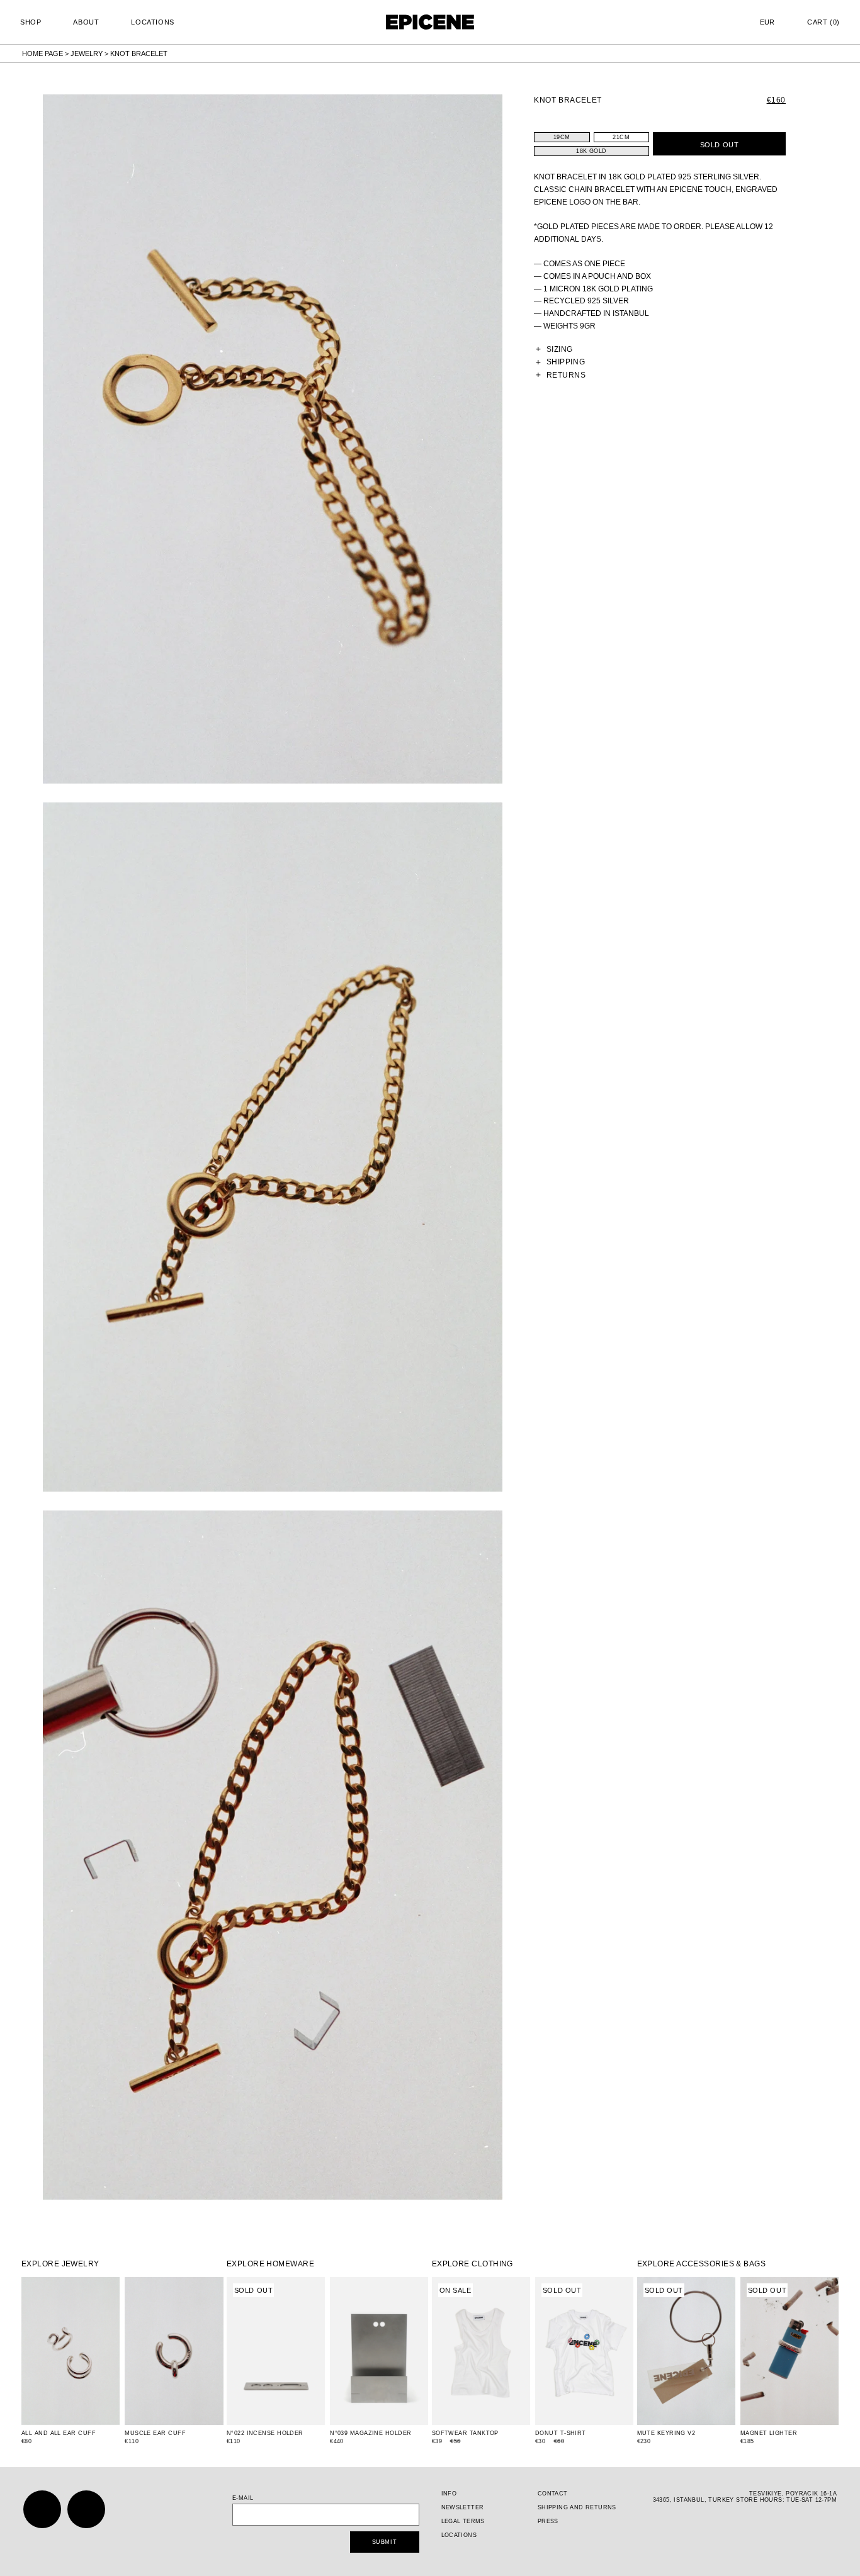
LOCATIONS (152, 22)
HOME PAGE (42, 53)
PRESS (548, 2521)
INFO (449, 2494)
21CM (621, 137)
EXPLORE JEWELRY (60, 2264)
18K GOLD (591, 151)
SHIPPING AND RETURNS (577, 2507)
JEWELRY (87, 53)
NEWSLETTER (463, 2507)
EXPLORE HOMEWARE (270, 2264)
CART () (823, 22)
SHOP (31, 22)
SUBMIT (384, 2542)
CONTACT (553, 2494)
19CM (562, 137)
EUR (767, 22)
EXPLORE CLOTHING (472, 2264)
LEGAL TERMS (463, 2521)
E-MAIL (243, 2498)
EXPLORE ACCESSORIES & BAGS (702, 2264)
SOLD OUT (719, 145)
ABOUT (86, 22)
